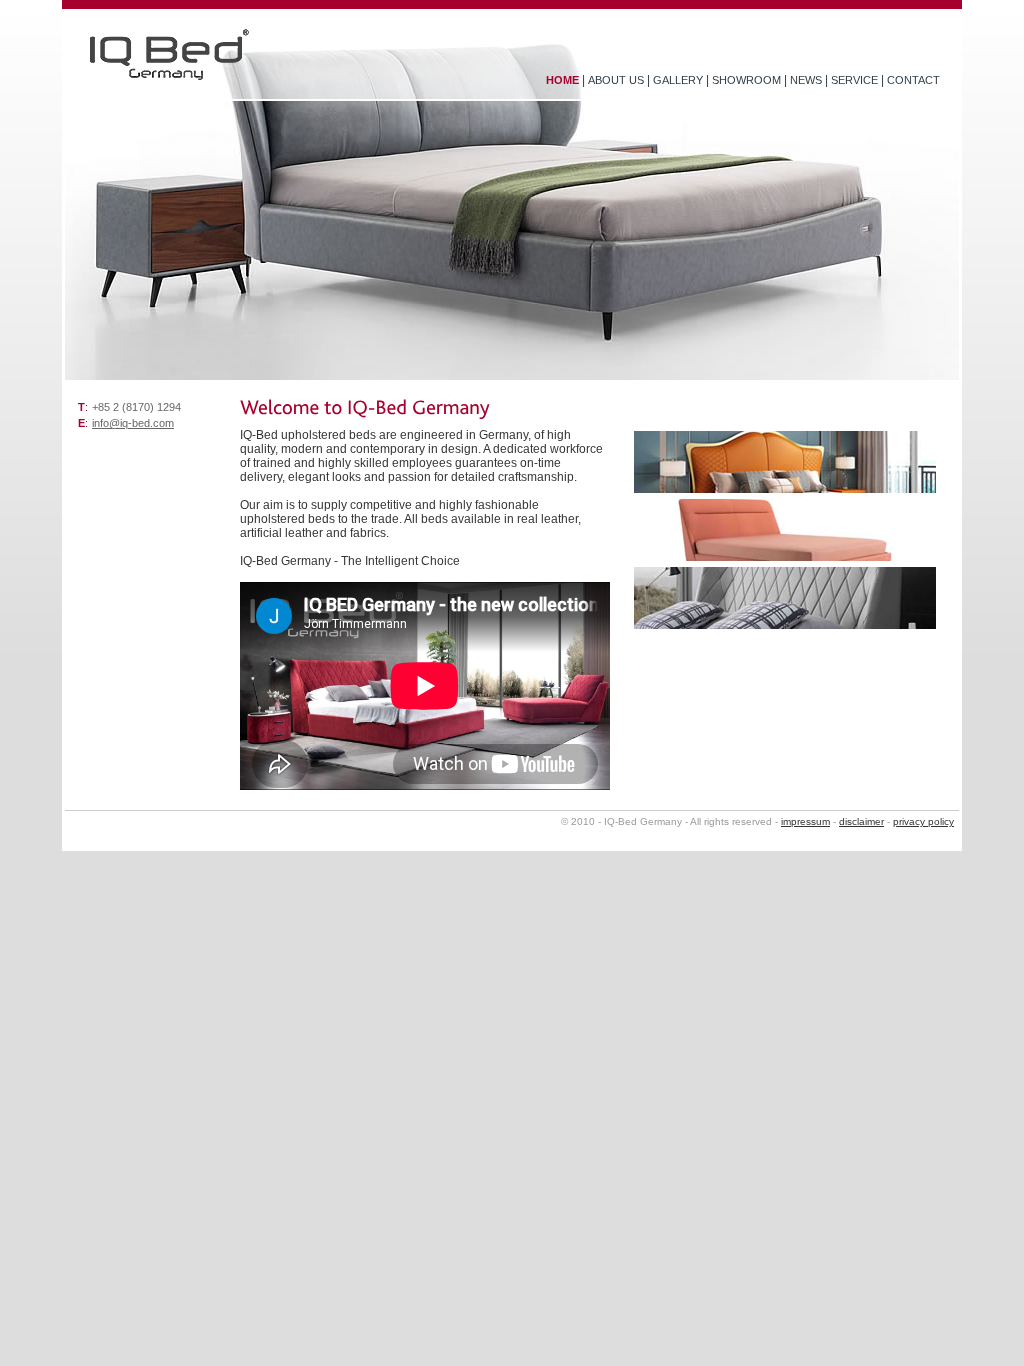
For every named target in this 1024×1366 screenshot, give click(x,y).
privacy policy (923, 821)
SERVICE (854, 80)
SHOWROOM (746, 80)
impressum (805, 821)
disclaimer (861, 821)
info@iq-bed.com (133, 423)
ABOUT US (616, 80)
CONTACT (913, 80)
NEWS (806, 80)
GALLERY (678, 80)
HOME (562, 80)
